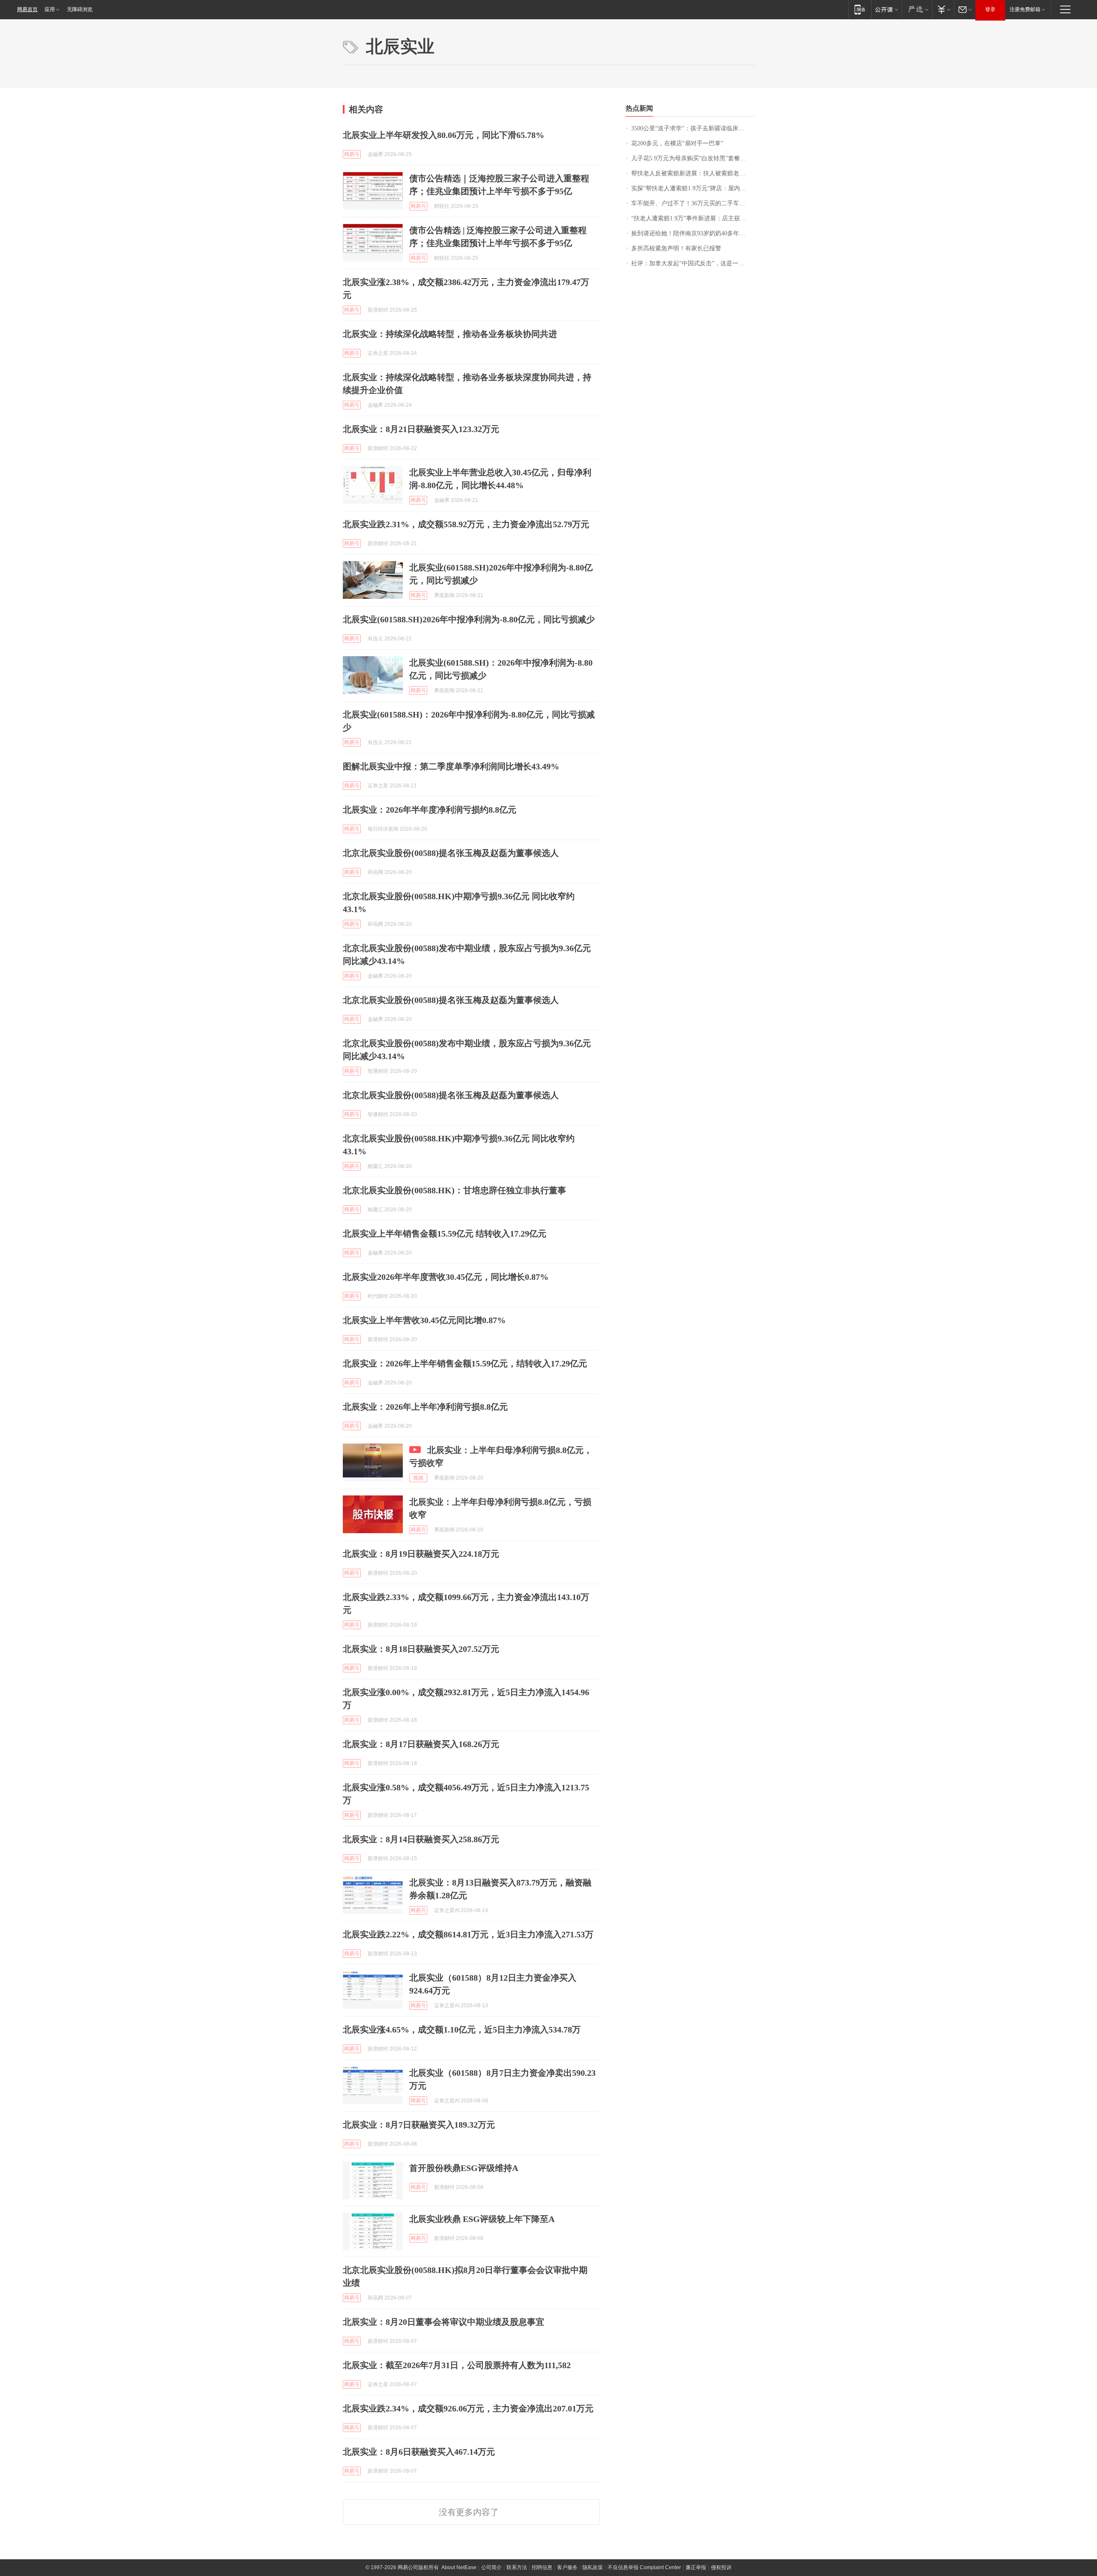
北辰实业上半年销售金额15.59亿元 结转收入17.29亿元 (445, 1234)
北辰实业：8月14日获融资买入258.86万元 (421, 1839)
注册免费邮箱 (1025, 9)
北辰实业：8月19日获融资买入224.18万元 (421, 1554)
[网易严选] (917, 9)
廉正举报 (696, 2567)
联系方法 (517, 2567)
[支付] (943, 9)
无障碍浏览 (80, 9)
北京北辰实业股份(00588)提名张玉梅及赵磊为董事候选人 (451, 853)
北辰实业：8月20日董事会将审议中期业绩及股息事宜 (444, 2322)
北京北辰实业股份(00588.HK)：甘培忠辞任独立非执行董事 (454, 1190)
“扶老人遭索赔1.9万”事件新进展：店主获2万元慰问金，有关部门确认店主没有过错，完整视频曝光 (693, 218)
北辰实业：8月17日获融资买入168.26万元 (421, 1744)
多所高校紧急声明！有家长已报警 (676, 248)
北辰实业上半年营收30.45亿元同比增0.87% (424, 1320)
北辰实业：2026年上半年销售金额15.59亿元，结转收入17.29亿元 (465, 1363)
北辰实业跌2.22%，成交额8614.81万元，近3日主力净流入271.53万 (468, 1934)
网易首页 (27, 9)
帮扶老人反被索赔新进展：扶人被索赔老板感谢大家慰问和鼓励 (693, 173)
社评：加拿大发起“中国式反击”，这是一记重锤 (693, 263)
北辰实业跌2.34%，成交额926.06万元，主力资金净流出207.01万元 (468, 2408)
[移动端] (860, 9)
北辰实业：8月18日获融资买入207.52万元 (421, 1649)
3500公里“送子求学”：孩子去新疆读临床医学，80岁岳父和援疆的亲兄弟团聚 (693, 128)
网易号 (352, 154)
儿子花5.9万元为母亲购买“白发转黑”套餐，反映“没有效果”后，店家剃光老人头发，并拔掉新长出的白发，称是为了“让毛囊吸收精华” (693, 158)
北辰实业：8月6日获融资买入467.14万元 (419, 2452)
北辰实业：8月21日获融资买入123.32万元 (421, 429)
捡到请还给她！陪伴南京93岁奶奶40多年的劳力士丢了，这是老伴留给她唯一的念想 (693, 233)
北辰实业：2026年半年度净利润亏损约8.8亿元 (430, 810)
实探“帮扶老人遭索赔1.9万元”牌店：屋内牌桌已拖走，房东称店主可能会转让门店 (693, 188)
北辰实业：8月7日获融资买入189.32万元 (419, 2125)
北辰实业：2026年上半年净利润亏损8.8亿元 (425, 1407)
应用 (50, 9)
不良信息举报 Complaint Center (644, 2567)
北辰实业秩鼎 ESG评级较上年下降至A (482, 2219)
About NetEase (459, 2567)
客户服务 (567, 2567)
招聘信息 (542, 2567)
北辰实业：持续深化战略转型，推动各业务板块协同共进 (450, 334)
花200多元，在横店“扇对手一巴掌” (677, 143)
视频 (418, 1478)
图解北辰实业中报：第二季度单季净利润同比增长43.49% (451, 766)
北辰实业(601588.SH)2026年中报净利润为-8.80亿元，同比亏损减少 (469, 619)
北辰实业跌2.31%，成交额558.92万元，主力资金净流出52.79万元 (466, 524)
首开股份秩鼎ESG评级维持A (464, 2168)
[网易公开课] (886, 9)
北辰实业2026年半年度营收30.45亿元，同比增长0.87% (446, 1277)
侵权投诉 (721, 2567)
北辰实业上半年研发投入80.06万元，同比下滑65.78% (444, 135)
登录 (990, 9)
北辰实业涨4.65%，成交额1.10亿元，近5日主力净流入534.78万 (462, 2030)
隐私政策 (593, 2567)
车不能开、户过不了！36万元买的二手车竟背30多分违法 (693, 203)
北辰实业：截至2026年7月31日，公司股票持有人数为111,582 (457, 2365)
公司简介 (492, 2567)
